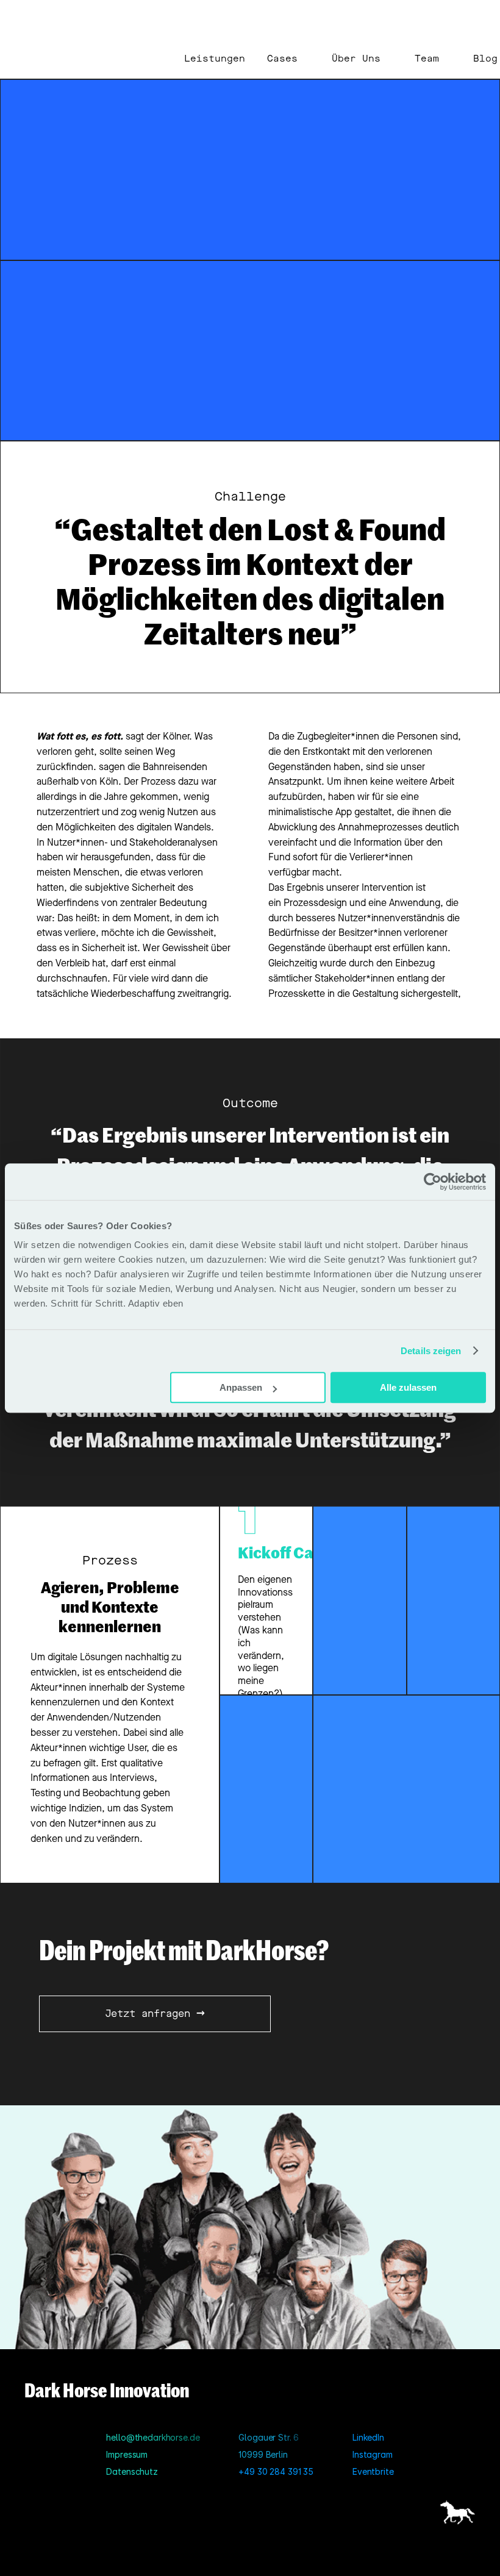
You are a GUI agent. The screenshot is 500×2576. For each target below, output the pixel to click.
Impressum (127, 2454)
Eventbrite (373, 2471)
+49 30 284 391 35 (276, 2471)
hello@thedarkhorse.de (153, 2437)
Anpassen (241, 1387)
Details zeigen (431, 1351)
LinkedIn (368, 2437)
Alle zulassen (408, 1387)
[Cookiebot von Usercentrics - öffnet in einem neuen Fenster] (433, 1182)
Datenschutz (132, 2471)
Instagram (373, 2454)
